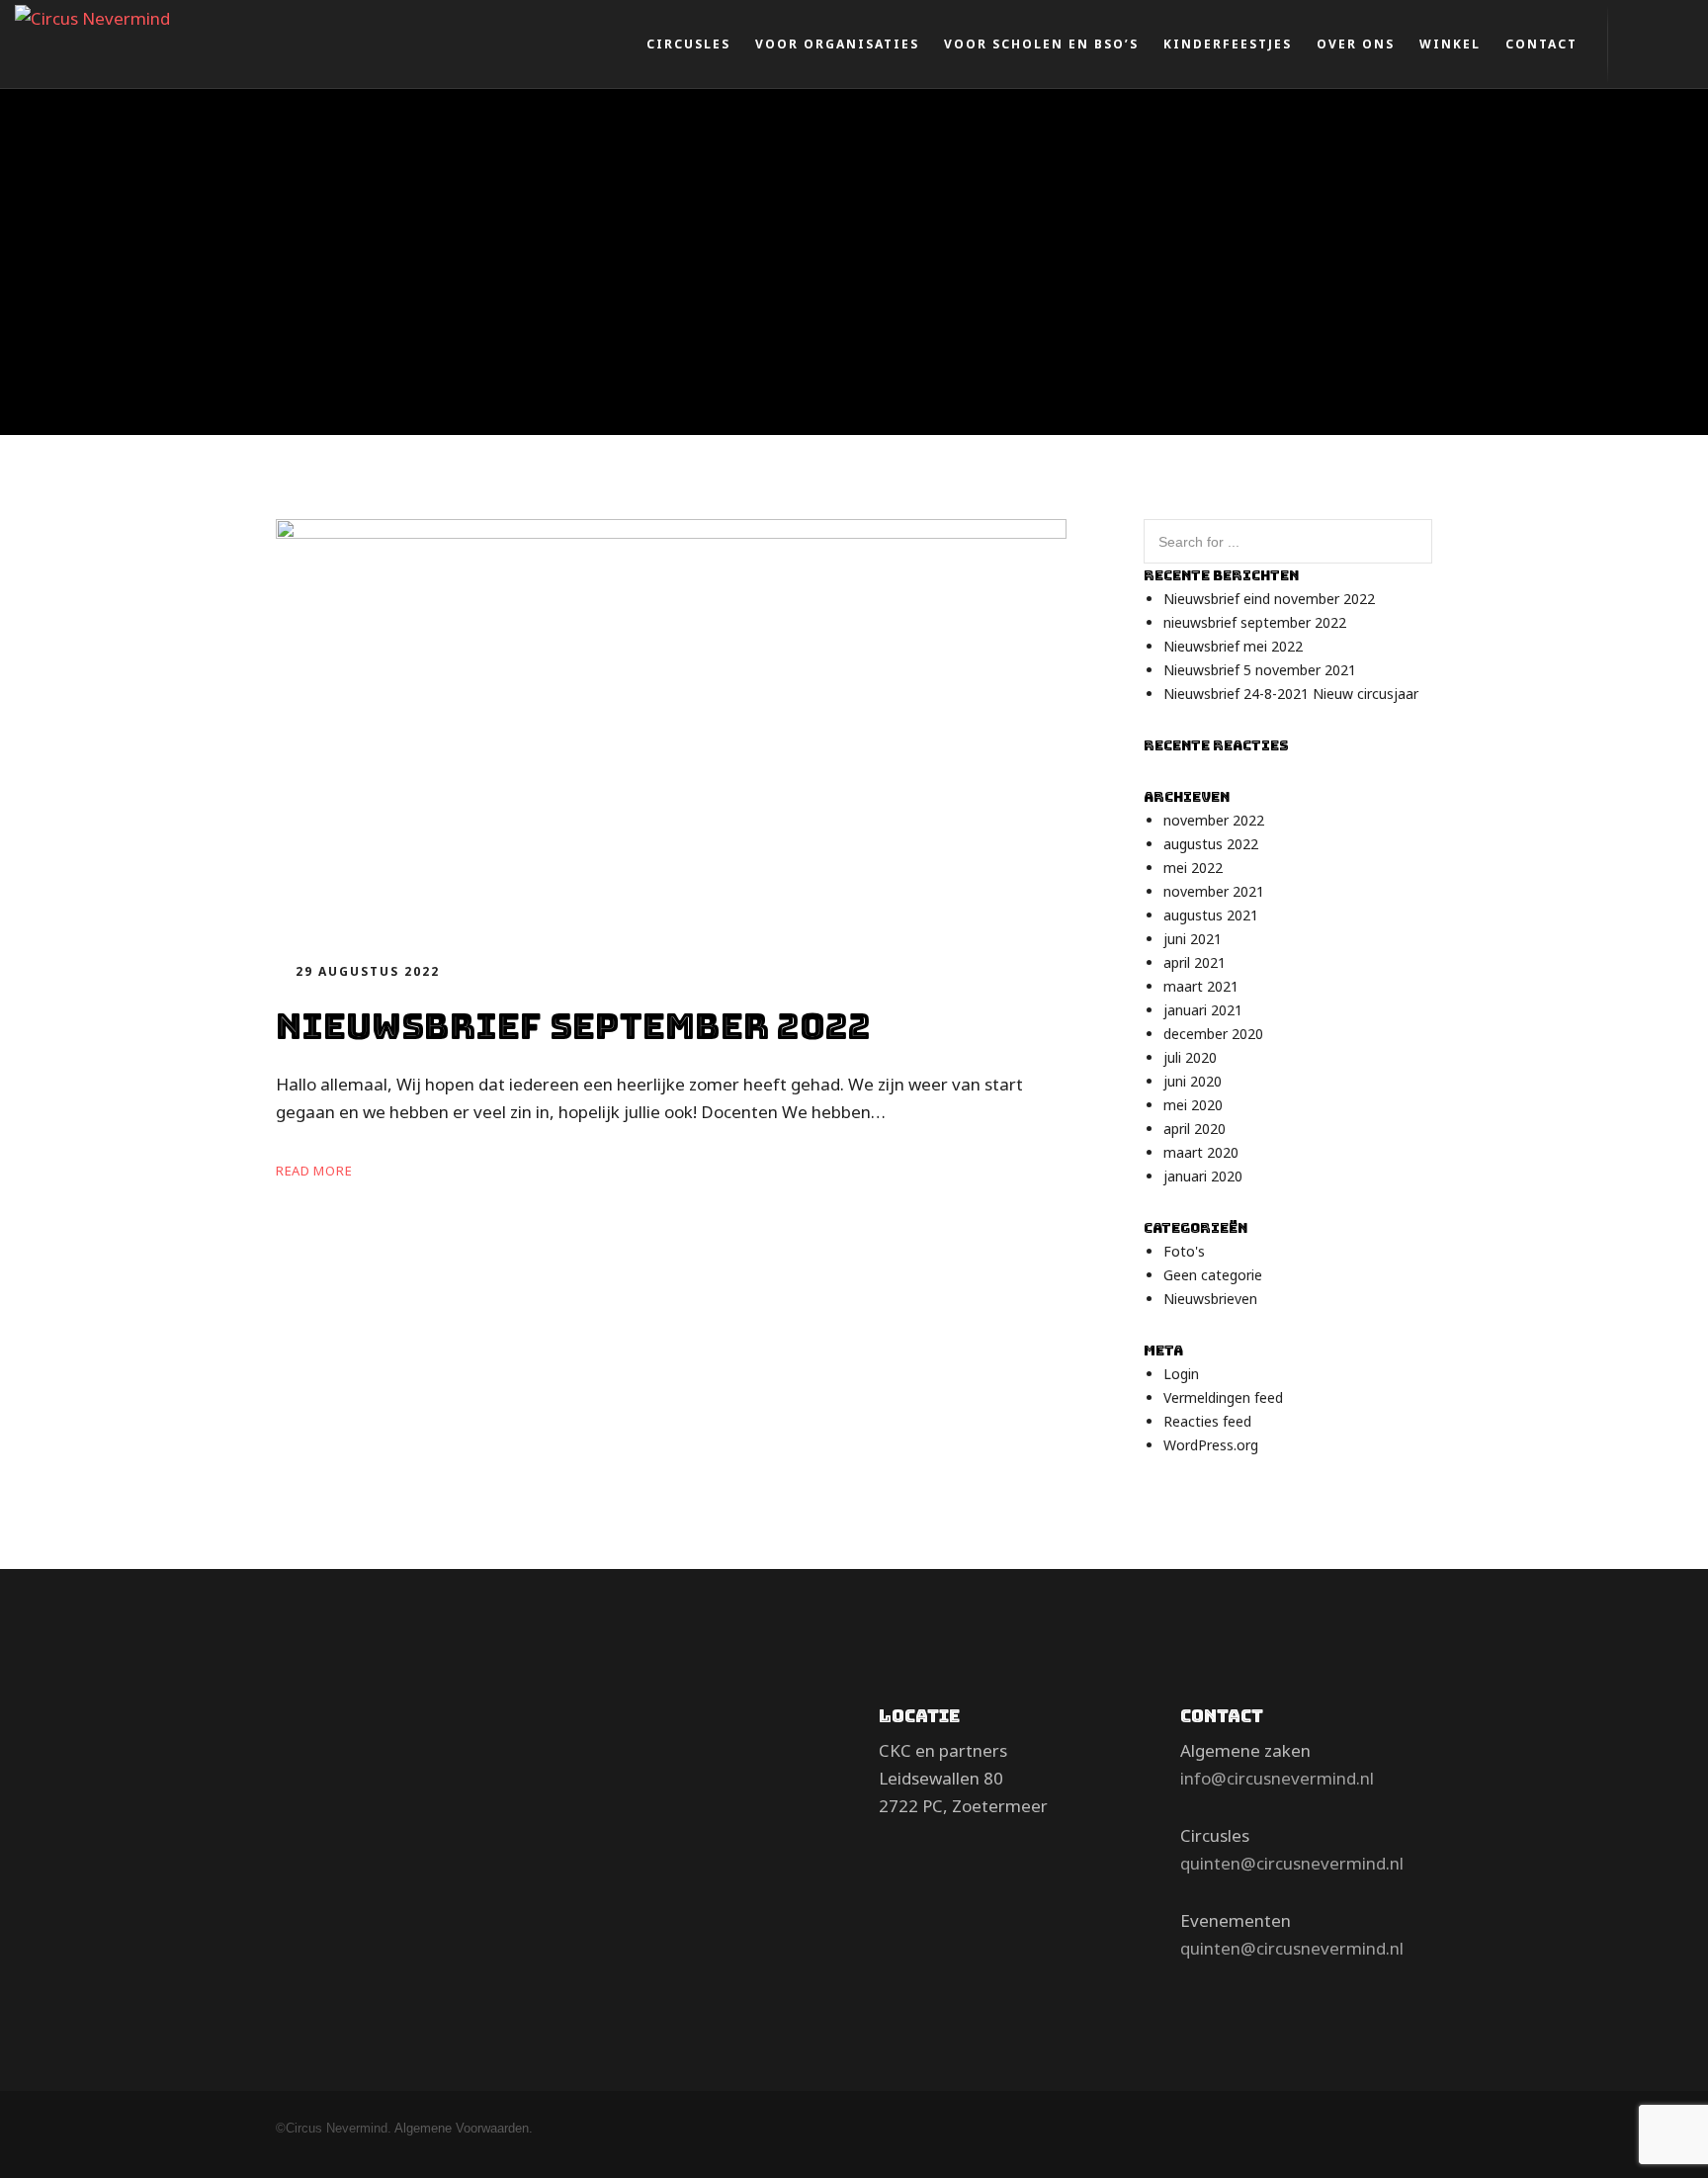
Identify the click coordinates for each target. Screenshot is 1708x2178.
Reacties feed (1207, 1421)
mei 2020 (1193, 1105)
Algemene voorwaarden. (464, 2128)
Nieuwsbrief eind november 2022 (1269, 599)
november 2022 (1214, 820)
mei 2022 (1193, 868)
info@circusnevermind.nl (1277, 1778)
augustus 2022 (1211, 844)
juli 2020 (1190, 1057)
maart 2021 (1201, 986)
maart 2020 (1201, 1152)
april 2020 (1195, 1129)
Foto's (1184, 1251)
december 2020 (1213, 1034)
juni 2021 (1193, 939)
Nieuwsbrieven (1210, 1299)
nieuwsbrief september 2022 (1255, 622)
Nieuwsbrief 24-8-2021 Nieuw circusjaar (1291, 694)
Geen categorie (1213, 1275)
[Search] (1410, 543)
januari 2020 (1203, 1176)
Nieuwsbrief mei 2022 (1233, 646)
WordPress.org (1211, 1445)
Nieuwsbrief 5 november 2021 (1260, 670)
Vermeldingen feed (1223, 1397)
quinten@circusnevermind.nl (1292, 1863)
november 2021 (1214, 891)
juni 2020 (1193, 1081)
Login (1181, 1374)
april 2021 (1195, 962)
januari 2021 (1203, 1010)
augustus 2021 (1211, 915)
